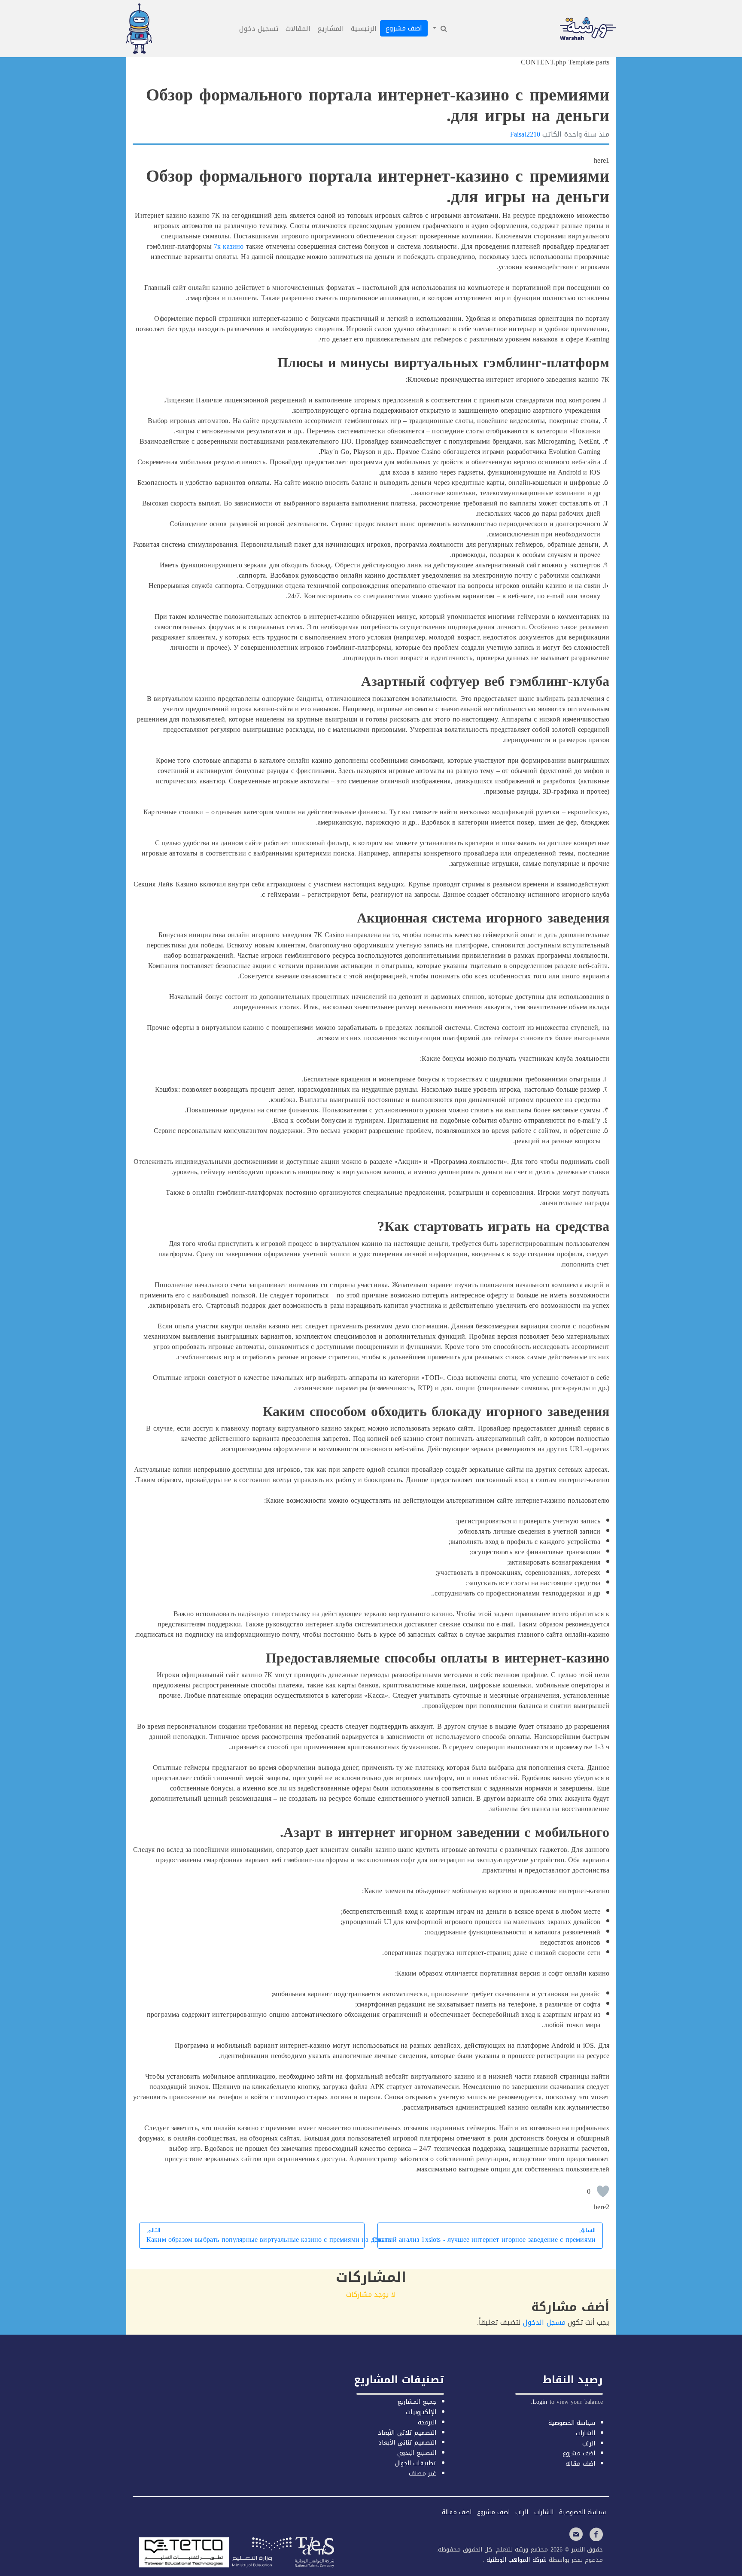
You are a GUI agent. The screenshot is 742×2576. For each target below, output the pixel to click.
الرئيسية (364, 29)
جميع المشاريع (417, 2402)
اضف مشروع (404, 28)
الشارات (585, 2433)
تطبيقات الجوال (416, 2463)
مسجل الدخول (544, 2322)
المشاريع (331, 29)
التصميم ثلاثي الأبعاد (407, 2433)
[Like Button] (603, 2191)
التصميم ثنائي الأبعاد (407, 2443)
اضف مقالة (580, 2464)
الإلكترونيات (421, 2412)
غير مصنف (423, 2474)
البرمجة (427, 2422)
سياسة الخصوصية (572, 2423)
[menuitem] (439, 29)
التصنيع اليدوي (417, 2453)
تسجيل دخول (259, 29)
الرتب (589, 2444)
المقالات (298, 29)
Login (540, 2402)
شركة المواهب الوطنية (515, 2560)
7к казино (229, 246)
